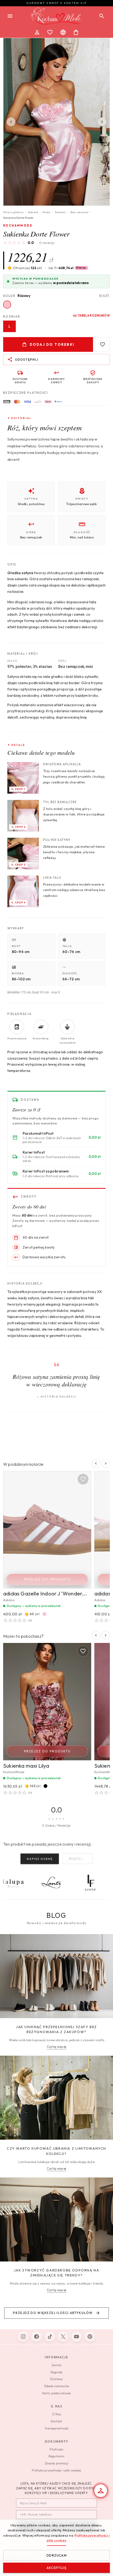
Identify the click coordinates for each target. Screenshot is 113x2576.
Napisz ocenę (40, 1859)
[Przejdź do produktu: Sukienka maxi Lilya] (47, 1702)
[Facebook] (37, 2337)
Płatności (56, 2449)
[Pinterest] (90, 2337)
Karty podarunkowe (56, 2393)
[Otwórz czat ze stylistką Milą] (101, 2491)
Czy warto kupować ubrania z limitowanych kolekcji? (56, 2151)
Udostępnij (27, 360)
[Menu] (10, 16)
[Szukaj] (102, 16)
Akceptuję (56, 2568)
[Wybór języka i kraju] (63, 32)
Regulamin (56, 2456)
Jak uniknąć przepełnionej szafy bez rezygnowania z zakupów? (56, 2029)
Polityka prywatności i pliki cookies (56, 2470)
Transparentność (57, 2428)
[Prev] (11, 122)
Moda (46, 212)
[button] (68, 268)
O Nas (56, 2414)
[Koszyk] (76, 32)
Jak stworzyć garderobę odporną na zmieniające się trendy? (57, 2273)
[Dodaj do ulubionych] (102, 344)
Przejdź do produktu (47, 1579)
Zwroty (57, 2365)
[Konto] (37, 32)
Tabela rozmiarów (94, 316)
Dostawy (56, 2379)
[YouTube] (76, 2337)
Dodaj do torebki (52, 344)
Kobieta (33, 212)
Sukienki (60, 212)
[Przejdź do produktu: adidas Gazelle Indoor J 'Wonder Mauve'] (47, 1530)
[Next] (102, 122)
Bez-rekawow (79, 212)
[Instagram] (23, 2337)
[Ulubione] (50, 32)
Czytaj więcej (56, 2047)
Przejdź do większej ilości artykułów (53, 2313)
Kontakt (56, 2421)
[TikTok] (50, 2337)
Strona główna (13, 212)
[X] (63, 2337)
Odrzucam (56, 2555)
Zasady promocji (56, 2463)
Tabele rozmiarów (56, 2386)
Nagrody (57, 2372)
